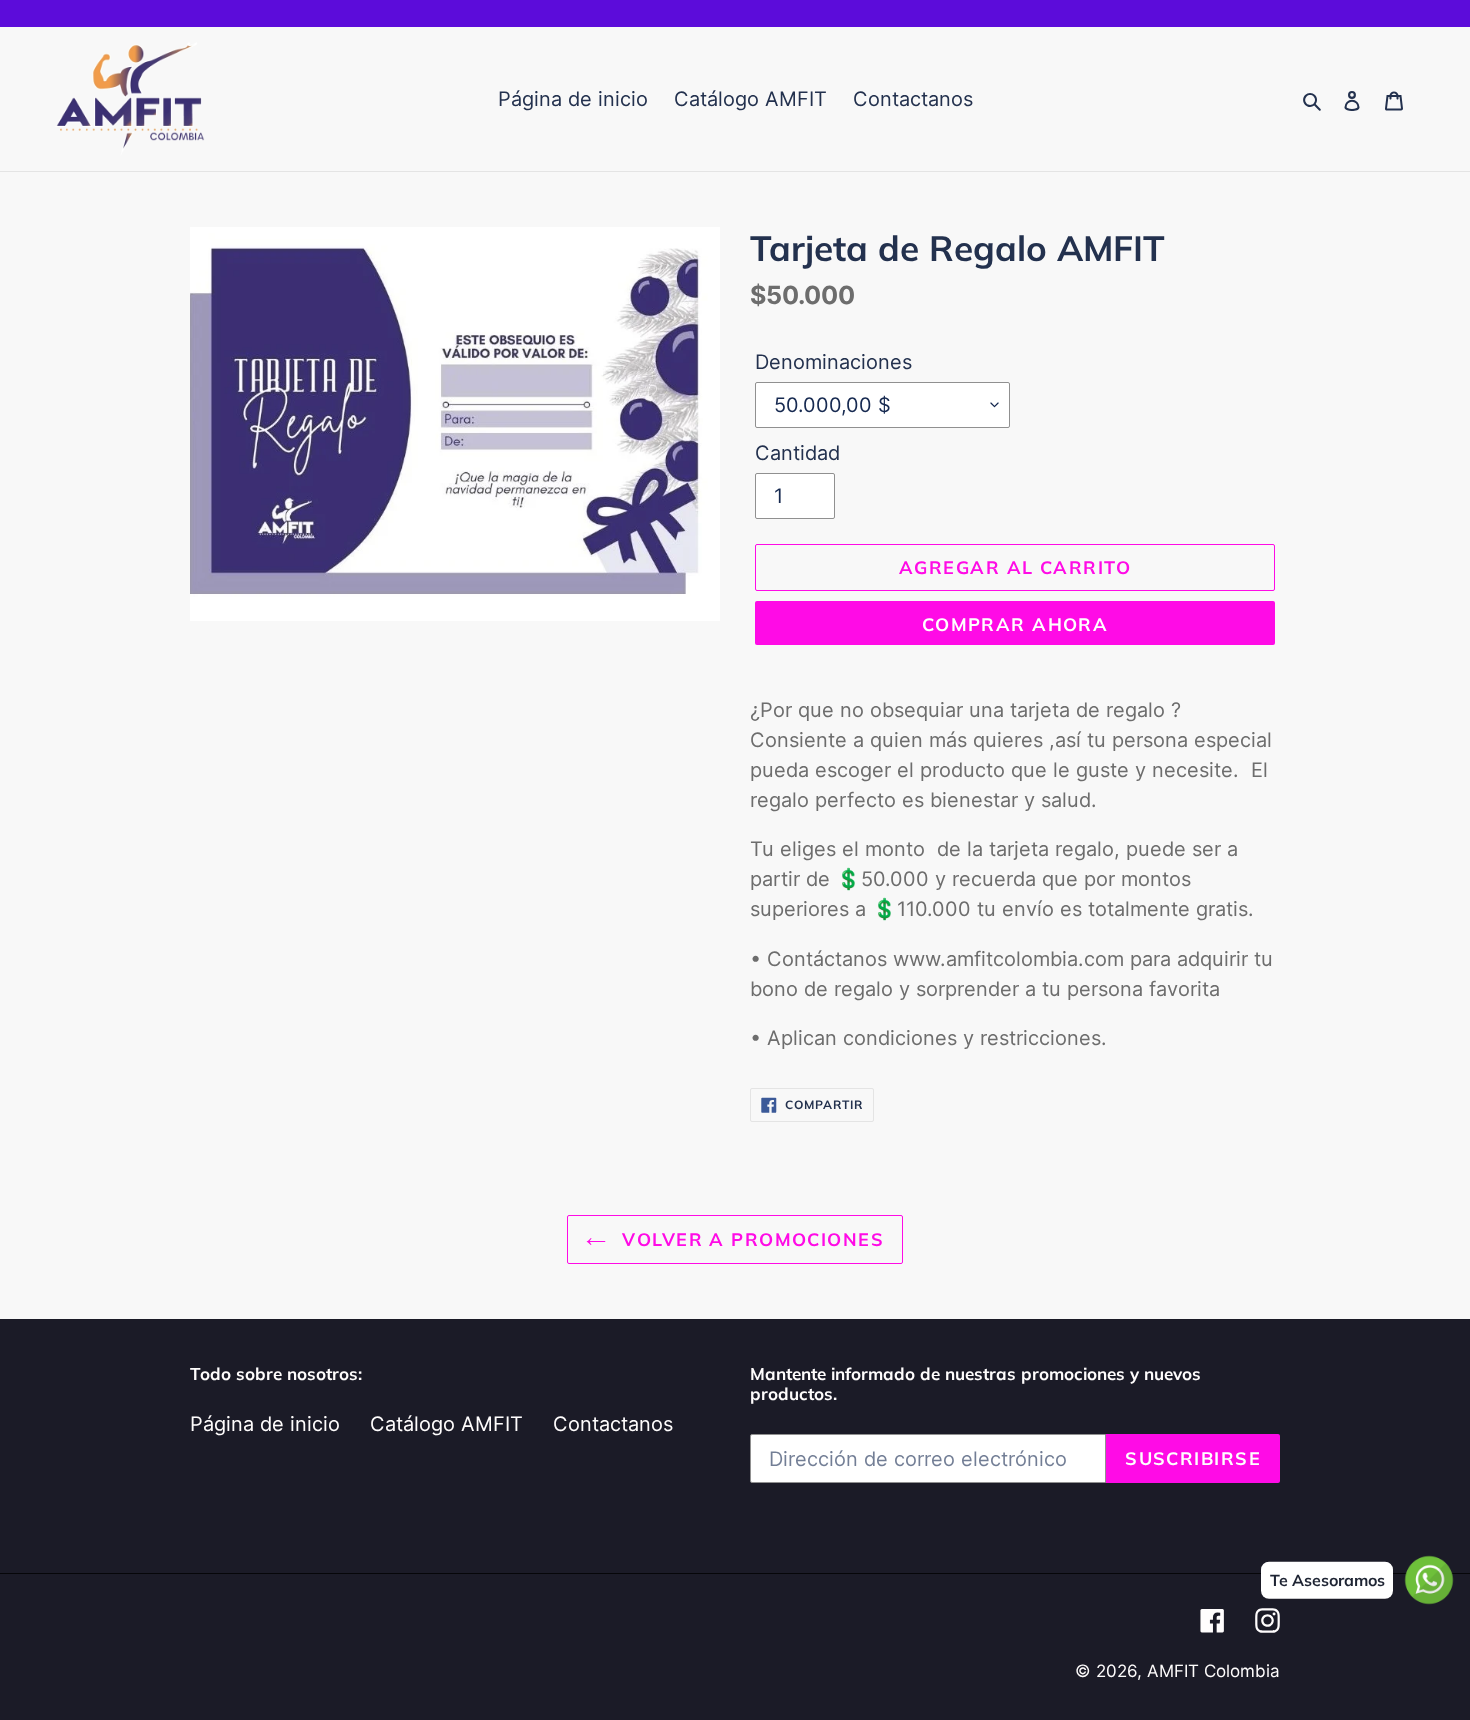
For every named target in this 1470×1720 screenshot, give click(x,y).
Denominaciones (833, 362)
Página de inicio (265, 1424)
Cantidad (797, 453)
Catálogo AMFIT (446, 1424)
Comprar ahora (1015, 624)
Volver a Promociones (750, 1239)
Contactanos (613, 1424)
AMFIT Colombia (1213, 1671)
